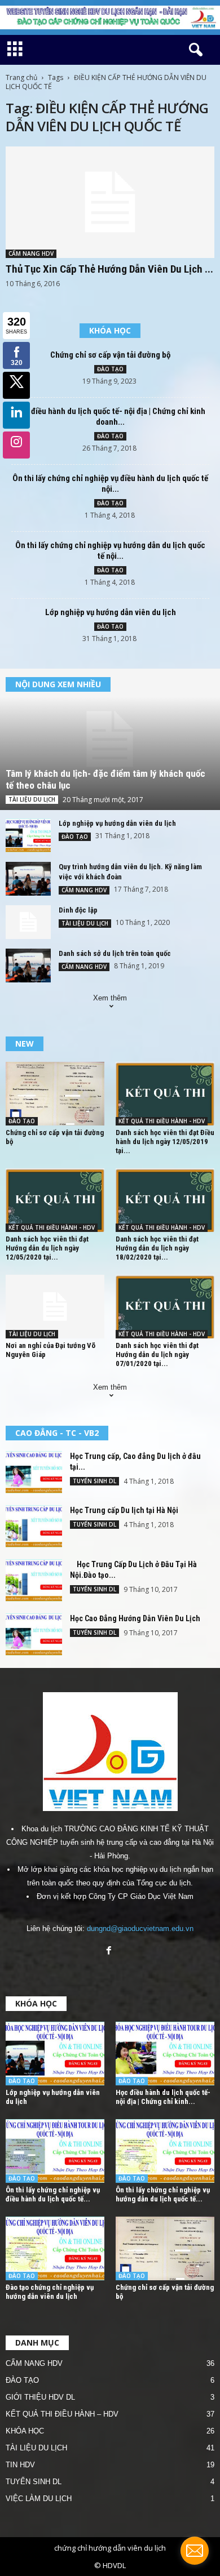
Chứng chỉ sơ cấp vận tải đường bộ (110, 355)
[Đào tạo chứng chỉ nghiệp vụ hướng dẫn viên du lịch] (55, 2248)
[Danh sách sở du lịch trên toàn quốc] (28, 966)
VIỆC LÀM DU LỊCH (39, 2499)
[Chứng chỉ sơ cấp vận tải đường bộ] (55, 1094)
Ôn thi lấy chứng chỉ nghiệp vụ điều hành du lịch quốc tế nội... (110, 484)
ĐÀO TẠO (110, 369)
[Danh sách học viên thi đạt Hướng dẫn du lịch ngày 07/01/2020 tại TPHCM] (165, 1307)
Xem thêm (110, 998)
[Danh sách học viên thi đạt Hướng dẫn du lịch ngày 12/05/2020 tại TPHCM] (55, 1200)
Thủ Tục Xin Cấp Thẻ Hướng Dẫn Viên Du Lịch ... (109, 269)
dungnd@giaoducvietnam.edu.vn (140, 1928)
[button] (193, 50)
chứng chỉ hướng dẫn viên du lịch (110, 2548)
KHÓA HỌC (25, 2431)
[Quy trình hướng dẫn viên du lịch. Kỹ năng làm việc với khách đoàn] (28, 879)
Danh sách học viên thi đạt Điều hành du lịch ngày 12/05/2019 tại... (165, 1142)
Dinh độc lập (78, 910)
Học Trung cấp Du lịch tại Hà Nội (124, 1510)
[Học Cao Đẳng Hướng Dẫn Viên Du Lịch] (34, 1634)
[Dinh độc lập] (28, 922)
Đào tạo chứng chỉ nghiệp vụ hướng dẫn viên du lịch (50, 2292)
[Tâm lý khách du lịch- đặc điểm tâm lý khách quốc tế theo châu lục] (110, 740)
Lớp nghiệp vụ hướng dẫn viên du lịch (111, 612)
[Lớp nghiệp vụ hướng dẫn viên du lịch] (28, 835)
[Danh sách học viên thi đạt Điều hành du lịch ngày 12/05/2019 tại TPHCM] (165, 1094)
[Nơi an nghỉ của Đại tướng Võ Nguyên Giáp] (55, 1307)
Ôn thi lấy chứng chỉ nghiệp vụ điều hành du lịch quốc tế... (53, 2194)
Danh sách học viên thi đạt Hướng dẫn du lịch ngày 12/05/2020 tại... (47, 1248)
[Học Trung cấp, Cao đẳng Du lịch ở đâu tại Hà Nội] (34, 1472)
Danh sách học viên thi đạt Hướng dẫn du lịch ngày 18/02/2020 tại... (157, 1248)
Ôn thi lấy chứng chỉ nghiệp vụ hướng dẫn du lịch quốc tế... (163, 2194)
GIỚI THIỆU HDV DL (40, 2397)
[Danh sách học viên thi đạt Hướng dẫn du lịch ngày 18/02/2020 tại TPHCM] (165, 1200)
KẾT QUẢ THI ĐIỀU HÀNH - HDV (162, 1121)
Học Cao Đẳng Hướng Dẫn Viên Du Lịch (135, 1618)
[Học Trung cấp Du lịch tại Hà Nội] (34, 1526)
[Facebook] (110, 1952)
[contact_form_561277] (195, 2551)
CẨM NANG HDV (31, 253)
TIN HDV (20, 2465)
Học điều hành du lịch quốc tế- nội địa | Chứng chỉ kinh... (163, 2097)
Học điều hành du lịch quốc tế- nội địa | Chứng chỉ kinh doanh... (111, 417)
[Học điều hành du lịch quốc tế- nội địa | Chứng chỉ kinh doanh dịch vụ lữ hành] (165, 2054)
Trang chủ (21, 77)
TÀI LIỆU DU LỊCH (32, 799)
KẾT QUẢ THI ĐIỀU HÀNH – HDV (62, 2414)
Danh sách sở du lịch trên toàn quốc (115, 953)
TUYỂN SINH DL (94, 1481)
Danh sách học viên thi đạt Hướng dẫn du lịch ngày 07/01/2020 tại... (157, 1354)
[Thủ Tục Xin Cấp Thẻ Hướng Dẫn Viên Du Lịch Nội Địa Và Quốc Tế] (110, 202)
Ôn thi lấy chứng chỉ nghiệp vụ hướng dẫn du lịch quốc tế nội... (110, 551)
